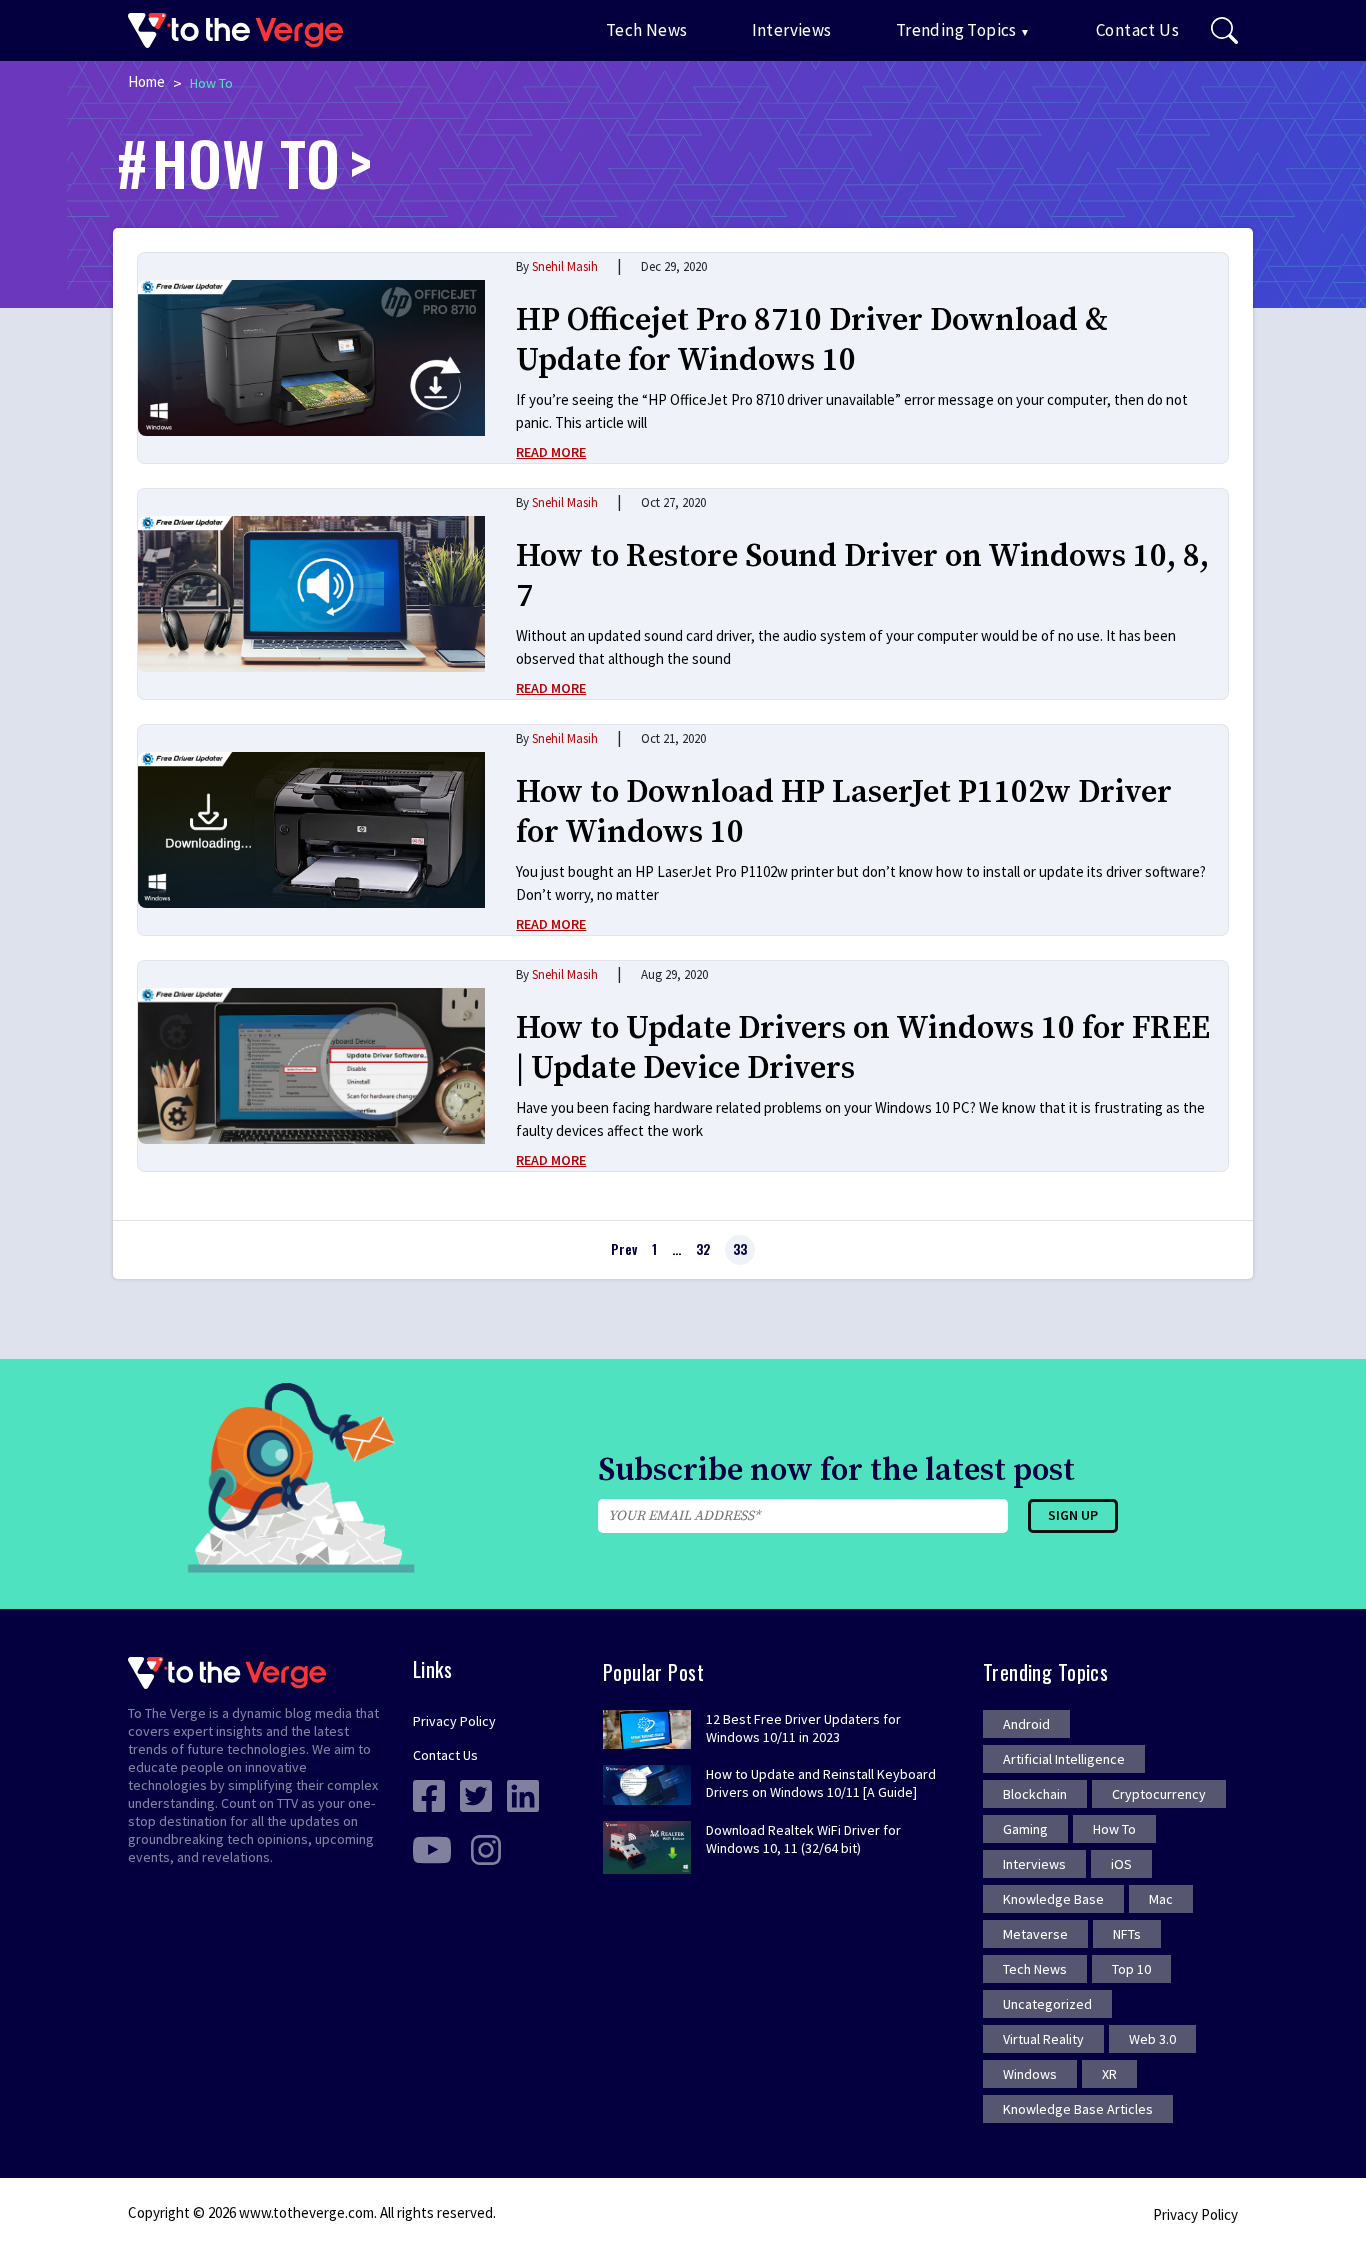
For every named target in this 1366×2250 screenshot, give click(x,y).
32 (703, 1249)
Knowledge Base (1053, 1899)
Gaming (1025, 1829)
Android (1026, 1724)
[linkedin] (523, 1794)
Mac (1161, 1899)
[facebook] (429, 1794)
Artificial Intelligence (1064, 1759)
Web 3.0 (1152, 2039)
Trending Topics (956, 30)
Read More (551, 452)
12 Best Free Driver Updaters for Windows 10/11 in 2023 (803, 1728)
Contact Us (1137, 30)
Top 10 (1131, 1969)
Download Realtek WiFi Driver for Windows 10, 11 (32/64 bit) (803, 1839)
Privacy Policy (454, 1721)
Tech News (647, 30)
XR (1109, 2074)
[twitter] (476, 1794)
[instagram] (486, 1848)
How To (1114, 1829)
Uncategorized (1047, 2004)
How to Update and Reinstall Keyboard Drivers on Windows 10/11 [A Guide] (821, 1783)
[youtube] (432, 1848)
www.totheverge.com (306, 2212)
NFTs (1127, 1934)
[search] (1224, 31)
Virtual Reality (1043, 2039)
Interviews (792, 30)
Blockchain (1035, 1794)
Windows (1030, 2074)
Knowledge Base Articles (1078, 2109)
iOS (1121, 1864)
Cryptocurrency (1159, 1794)
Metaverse (1035, 1934)
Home (146, 81)
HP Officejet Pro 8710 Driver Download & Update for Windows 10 (812, 341)
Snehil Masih (565, 266)
